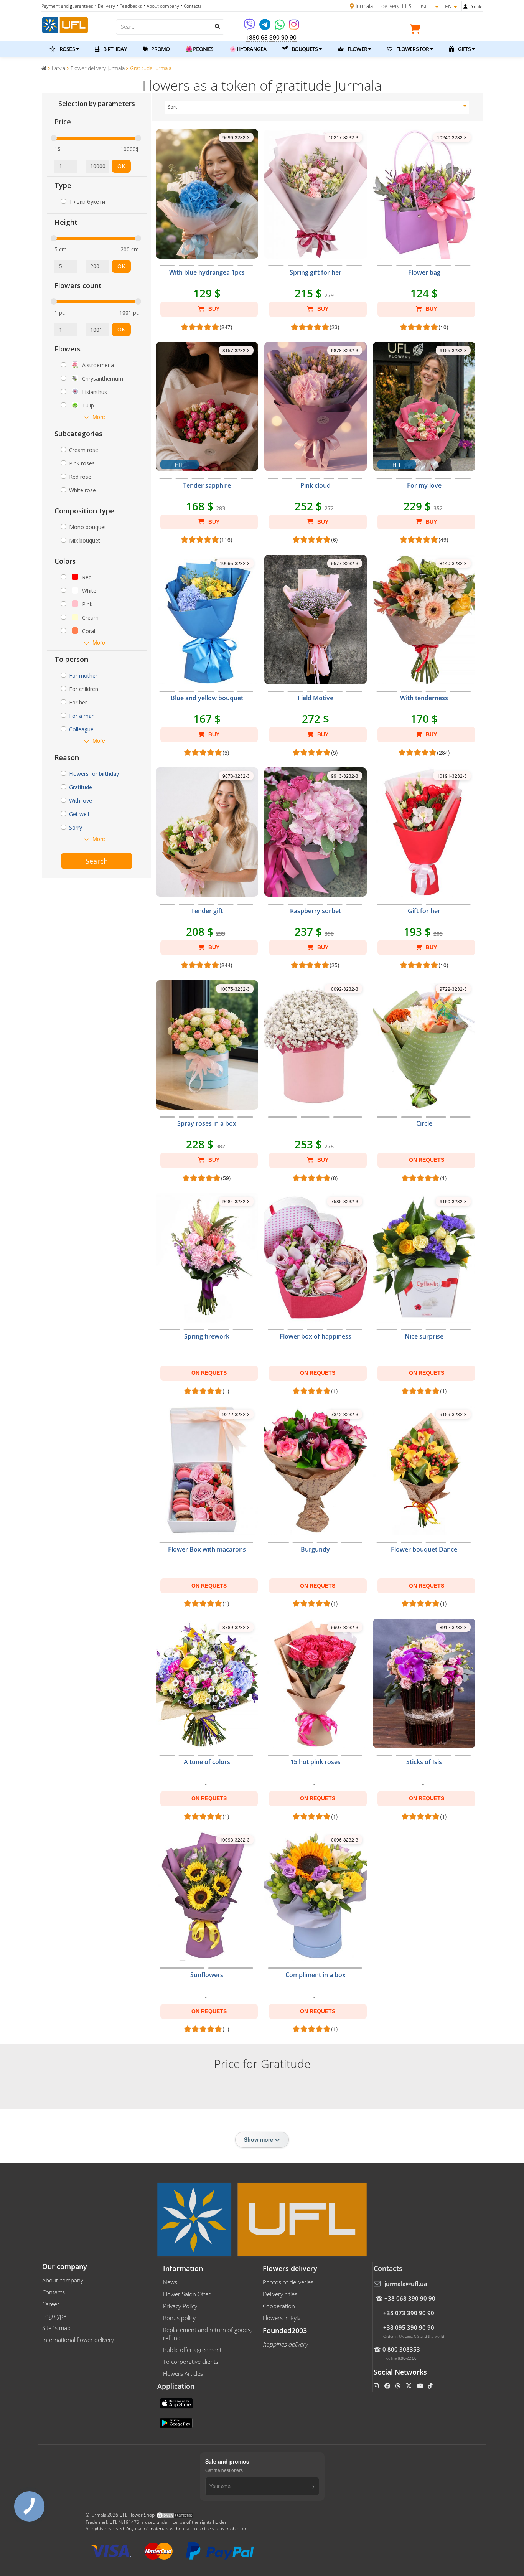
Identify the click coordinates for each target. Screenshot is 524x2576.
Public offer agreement (192, 2350)
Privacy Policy (180, 2306)
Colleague (81, 729)
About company (63, 2280)
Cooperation (279, 2306)
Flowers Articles (183, 2373)
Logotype (54, 2316)
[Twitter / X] (409, 2386)
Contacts (54, 2292)
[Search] (217, 26)
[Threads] (398, 2386)
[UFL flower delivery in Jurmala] (65, 24)
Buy (213, 309)
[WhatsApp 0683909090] (280, 27)
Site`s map (56, 2328)
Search (97, 861)
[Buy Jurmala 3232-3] (316, 1128)
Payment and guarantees (67, 6)
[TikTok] (431, 2386)
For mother (83, 675)
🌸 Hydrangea (248, 49)
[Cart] (417, 30)
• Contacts (191, 6)
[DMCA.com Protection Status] (175, 2515)
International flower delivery (78, 2340)
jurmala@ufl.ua (406, 2284)
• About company (161, 6)
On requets (427, 1160)
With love (81, 801)
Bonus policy (179, 2318)
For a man (82, 716)
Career (51, 2304)
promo (160, 49)
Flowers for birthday (94, 774)
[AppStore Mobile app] (177, 2403)
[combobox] (317, 107)
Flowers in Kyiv (282, 2318)
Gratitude (81, 787)
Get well (79, 814)
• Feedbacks (129, 6)
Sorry (76, 827)
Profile (476, 6)
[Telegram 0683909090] (265, 27)
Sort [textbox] (172, 107)
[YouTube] (421, 2386)
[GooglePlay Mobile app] (177, 2423)
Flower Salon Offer (187, 2294)
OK (121, 166)
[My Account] (466, 7)
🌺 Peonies (199, 49)
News (170, 2282)
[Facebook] (388, 2386)
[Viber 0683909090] (250, 27)
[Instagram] (294, 27)
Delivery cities (280, 2294)
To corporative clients (191, 2362)
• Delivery (105, 6)
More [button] (99, 417)
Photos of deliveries (288, 2282)
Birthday (114, 49)
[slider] (54, 138)
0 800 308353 (401, 2349)
